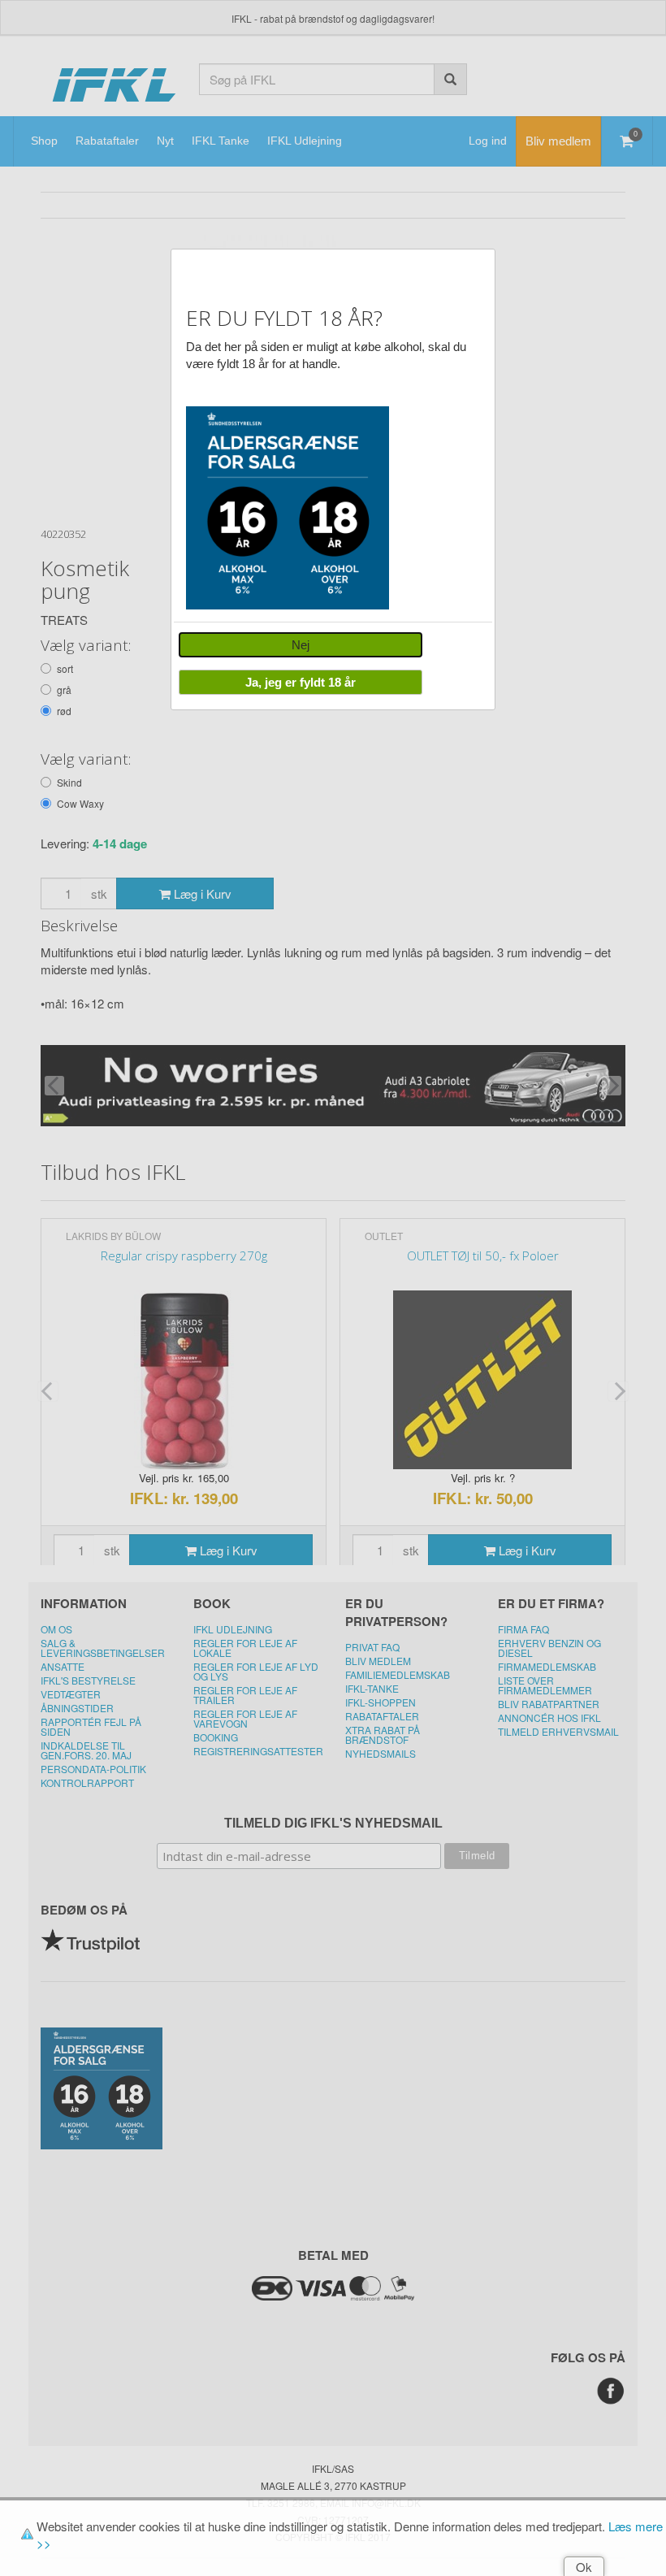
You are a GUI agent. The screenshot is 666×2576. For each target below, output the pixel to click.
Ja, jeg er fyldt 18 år (301, 682)
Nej (301, 645)
